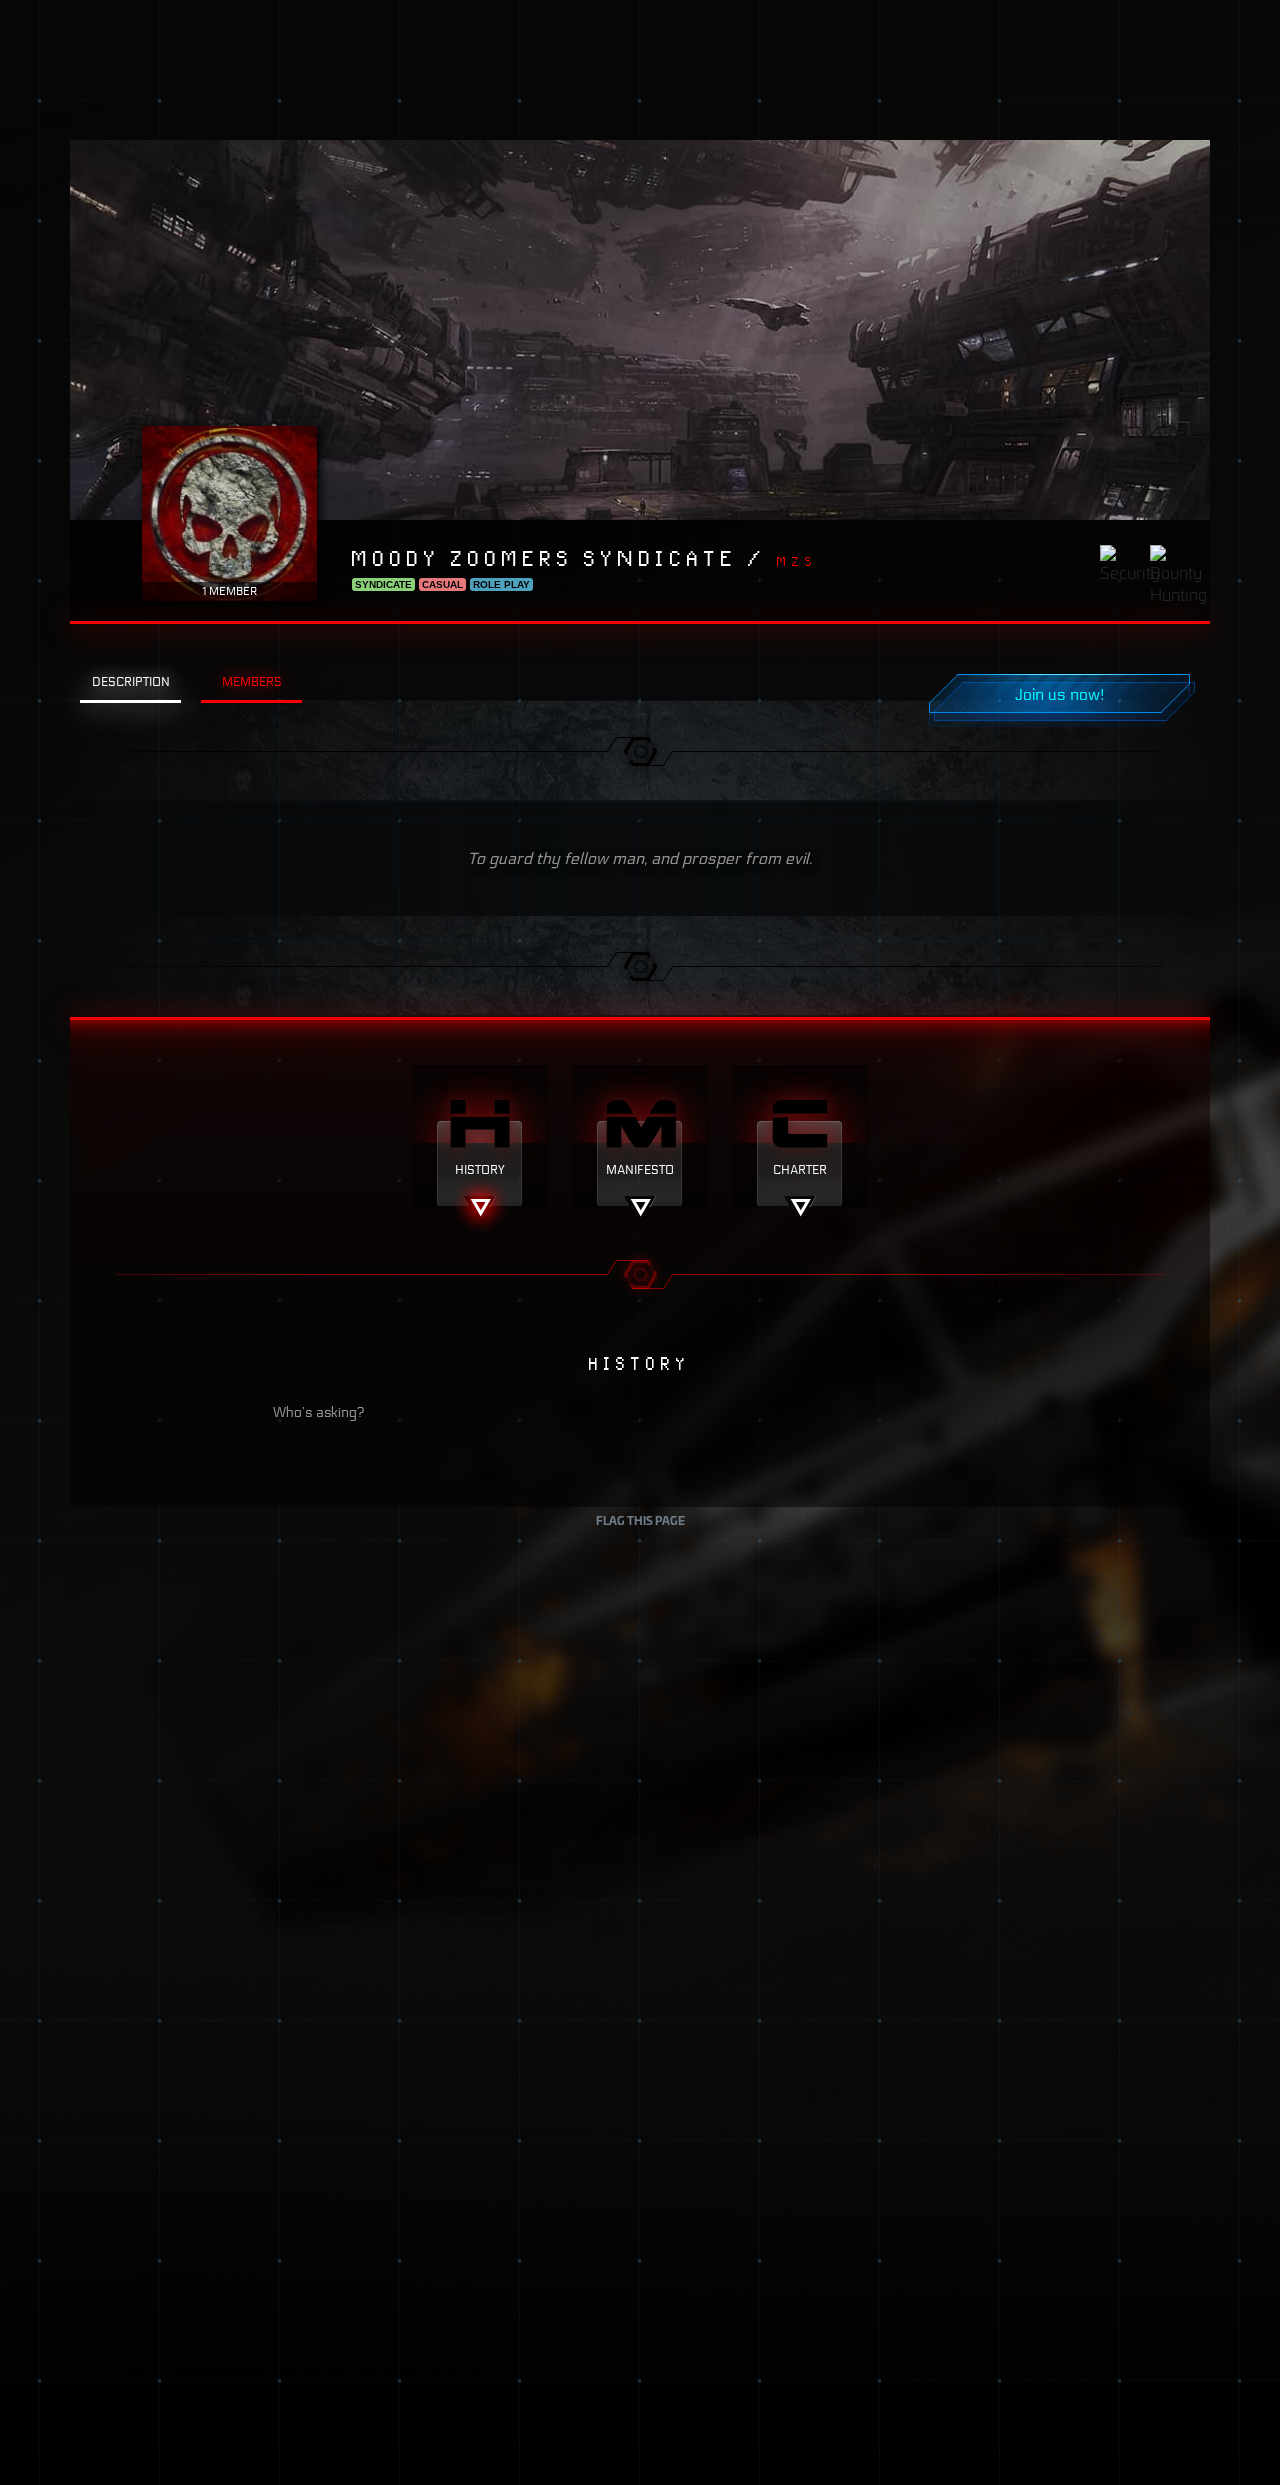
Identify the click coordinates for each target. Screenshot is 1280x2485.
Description (131, 681)
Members (252, 681)
